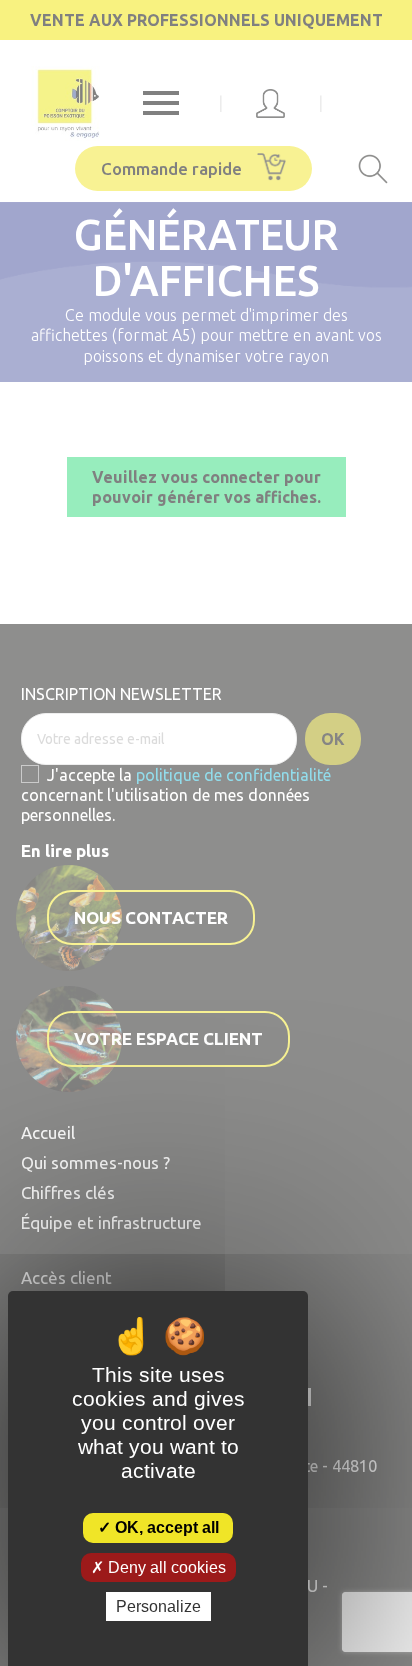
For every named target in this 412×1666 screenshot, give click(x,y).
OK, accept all (165, 1527)
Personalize (158, 1606)
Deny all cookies (165, 1567)
